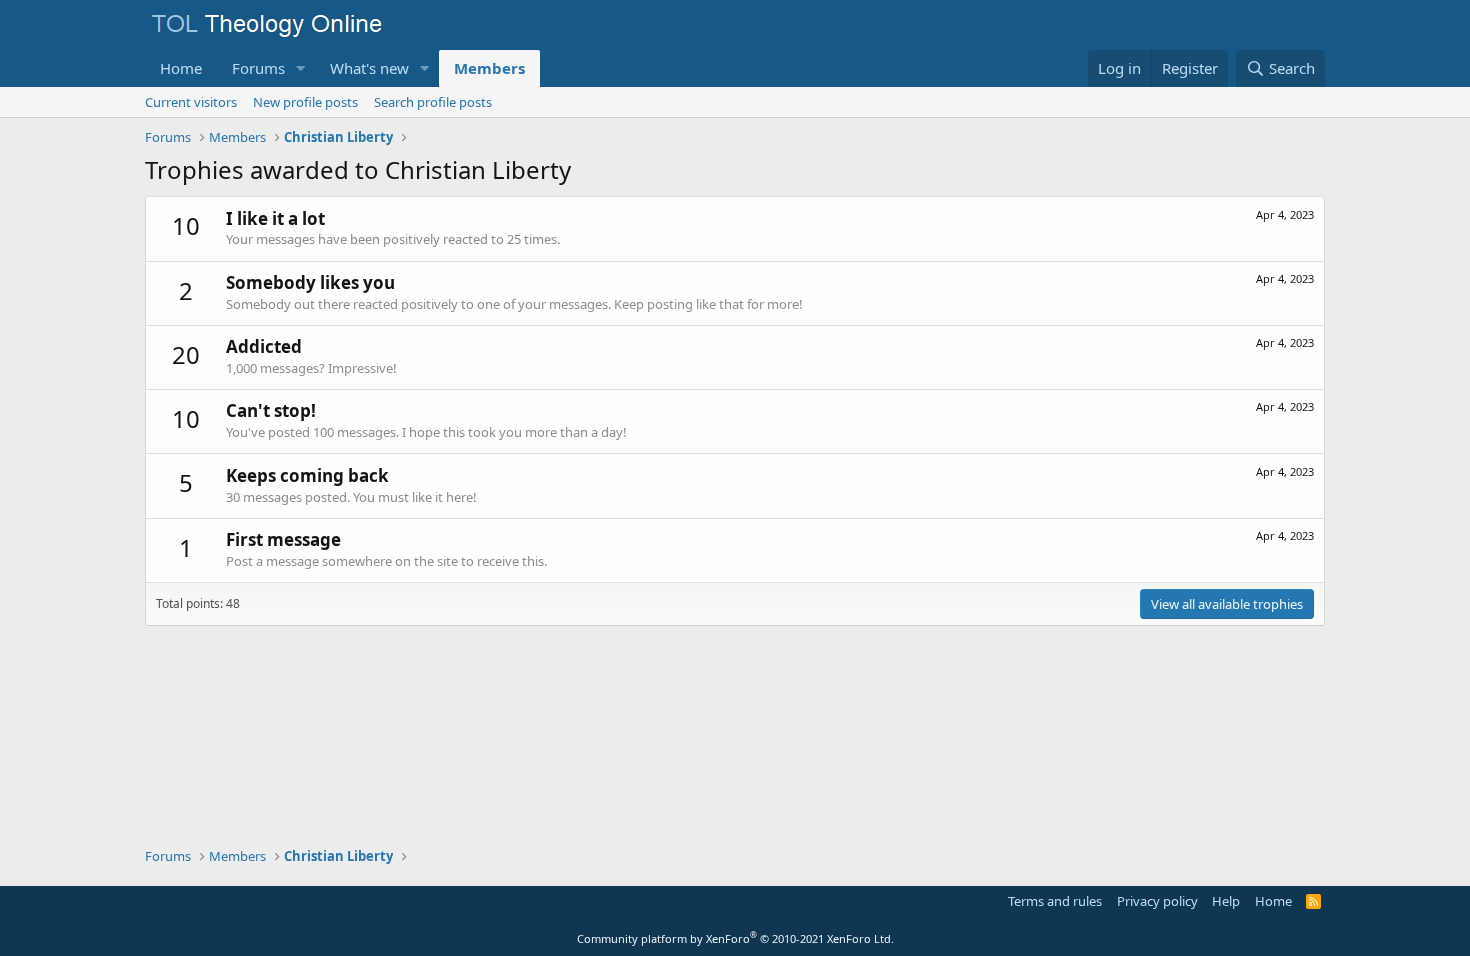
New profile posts (305, 102)
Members (489, 68)
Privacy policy (1157, 901)
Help (1226, 901)
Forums (258, 68)
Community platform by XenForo (735, 938)
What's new (369, 68)
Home (181, 68)
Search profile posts (433, 102)
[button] (301, 68)
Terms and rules (1055, 901)
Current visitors (191, 102)
